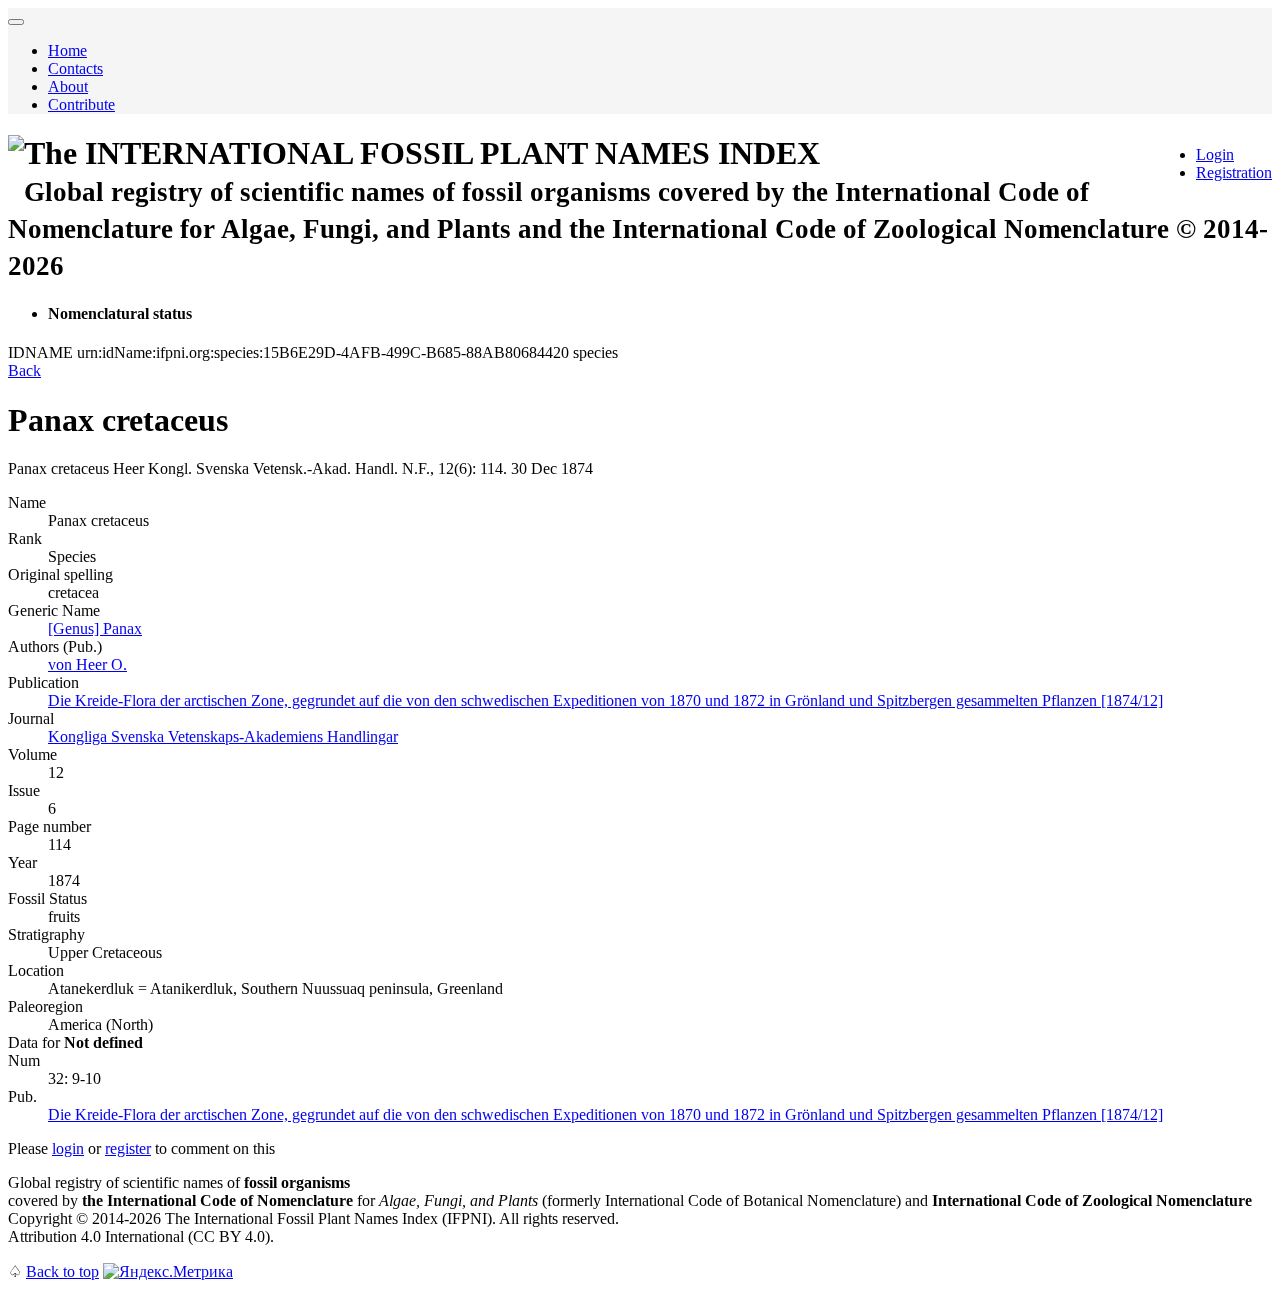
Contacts (75, 68)
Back (24, 370)
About (68, 86)
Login (1215, 154)
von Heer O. (87, 664)
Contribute (81, 104)
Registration (1234, 172)
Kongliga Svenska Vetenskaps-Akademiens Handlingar (223, 736)
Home (67, 50)
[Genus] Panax (95, 628)
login (68, 1148)
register (128, 1148)
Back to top (62, 1271)
